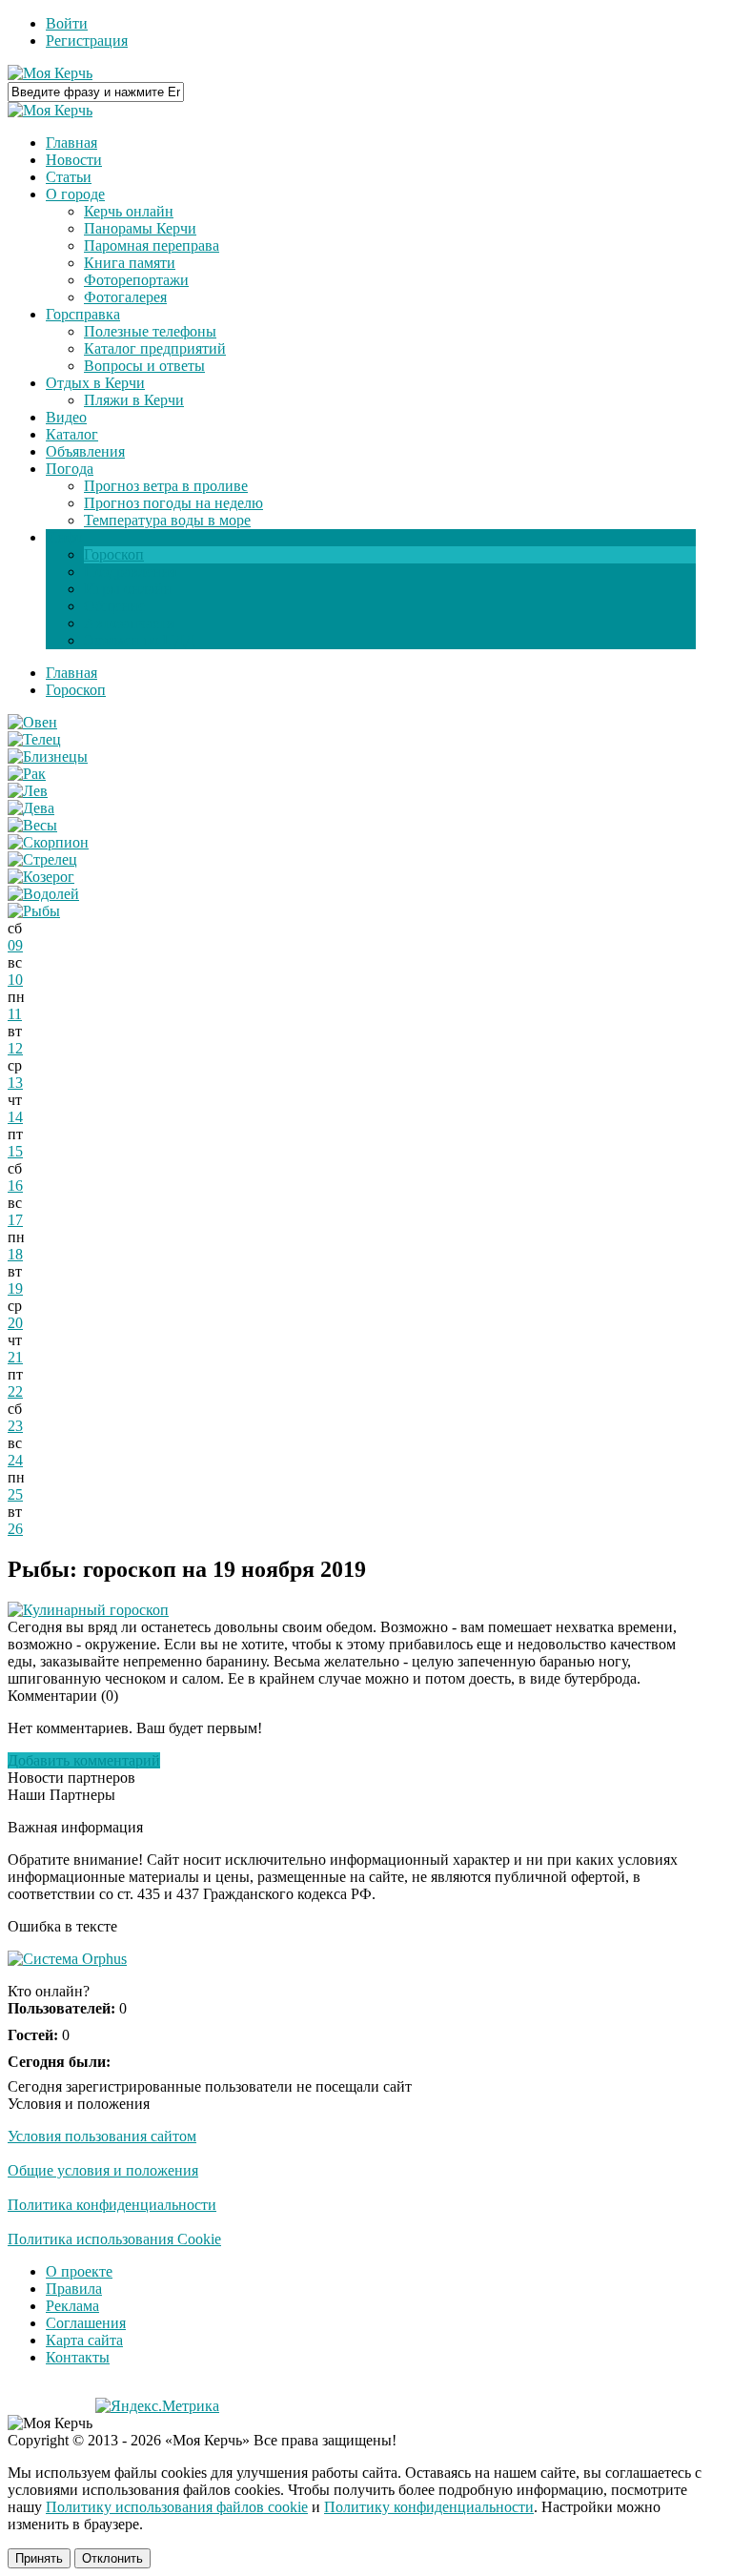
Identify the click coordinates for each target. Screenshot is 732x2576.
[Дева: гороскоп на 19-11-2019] (31, 808)
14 (15, 1117)
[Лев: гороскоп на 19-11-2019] (28, 791)
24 (15, 1460)
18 (15, 1254)
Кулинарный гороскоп (96, 1610)
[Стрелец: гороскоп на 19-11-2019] (42, 859)
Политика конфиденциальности (112, 2205)
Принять (39, 2558)
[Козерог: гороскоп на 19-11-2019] (41, 877)
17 (15, 1220)
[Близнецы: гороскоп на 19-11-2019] (48, 756)
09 (15, 945)
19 (15, 1288)
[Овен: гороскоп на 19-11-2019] (32, 722)
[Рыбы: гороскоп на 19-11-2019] (34, 911)
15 (15, 1151)
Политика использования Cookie (114, 2239)
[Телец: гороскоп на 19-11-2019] (34, 739)
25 (15, 1494)
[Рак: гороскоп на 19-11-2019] (27, 774)
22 (15, 1391)
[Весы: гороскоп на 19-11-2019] (32, 825)
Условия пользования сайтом (102, 2136)
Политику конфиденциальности (429, 2507)
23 (15, 1426)
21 (15, 1357)
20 (15, 1323)
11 (15, 1014)
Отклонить (112, 2558)
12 (15, 1048)
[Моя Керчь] (50, 73)
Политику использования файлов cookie (177, 2507)
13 (15, 1083)
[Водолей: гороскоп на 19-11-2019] (43, 894)
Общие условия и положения (103, 2170)
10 (15, 980)
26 (15, 1529)
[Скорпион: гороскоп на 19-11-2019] (48, 842)
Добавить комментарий (84, 1760)
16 (15, 1186)
